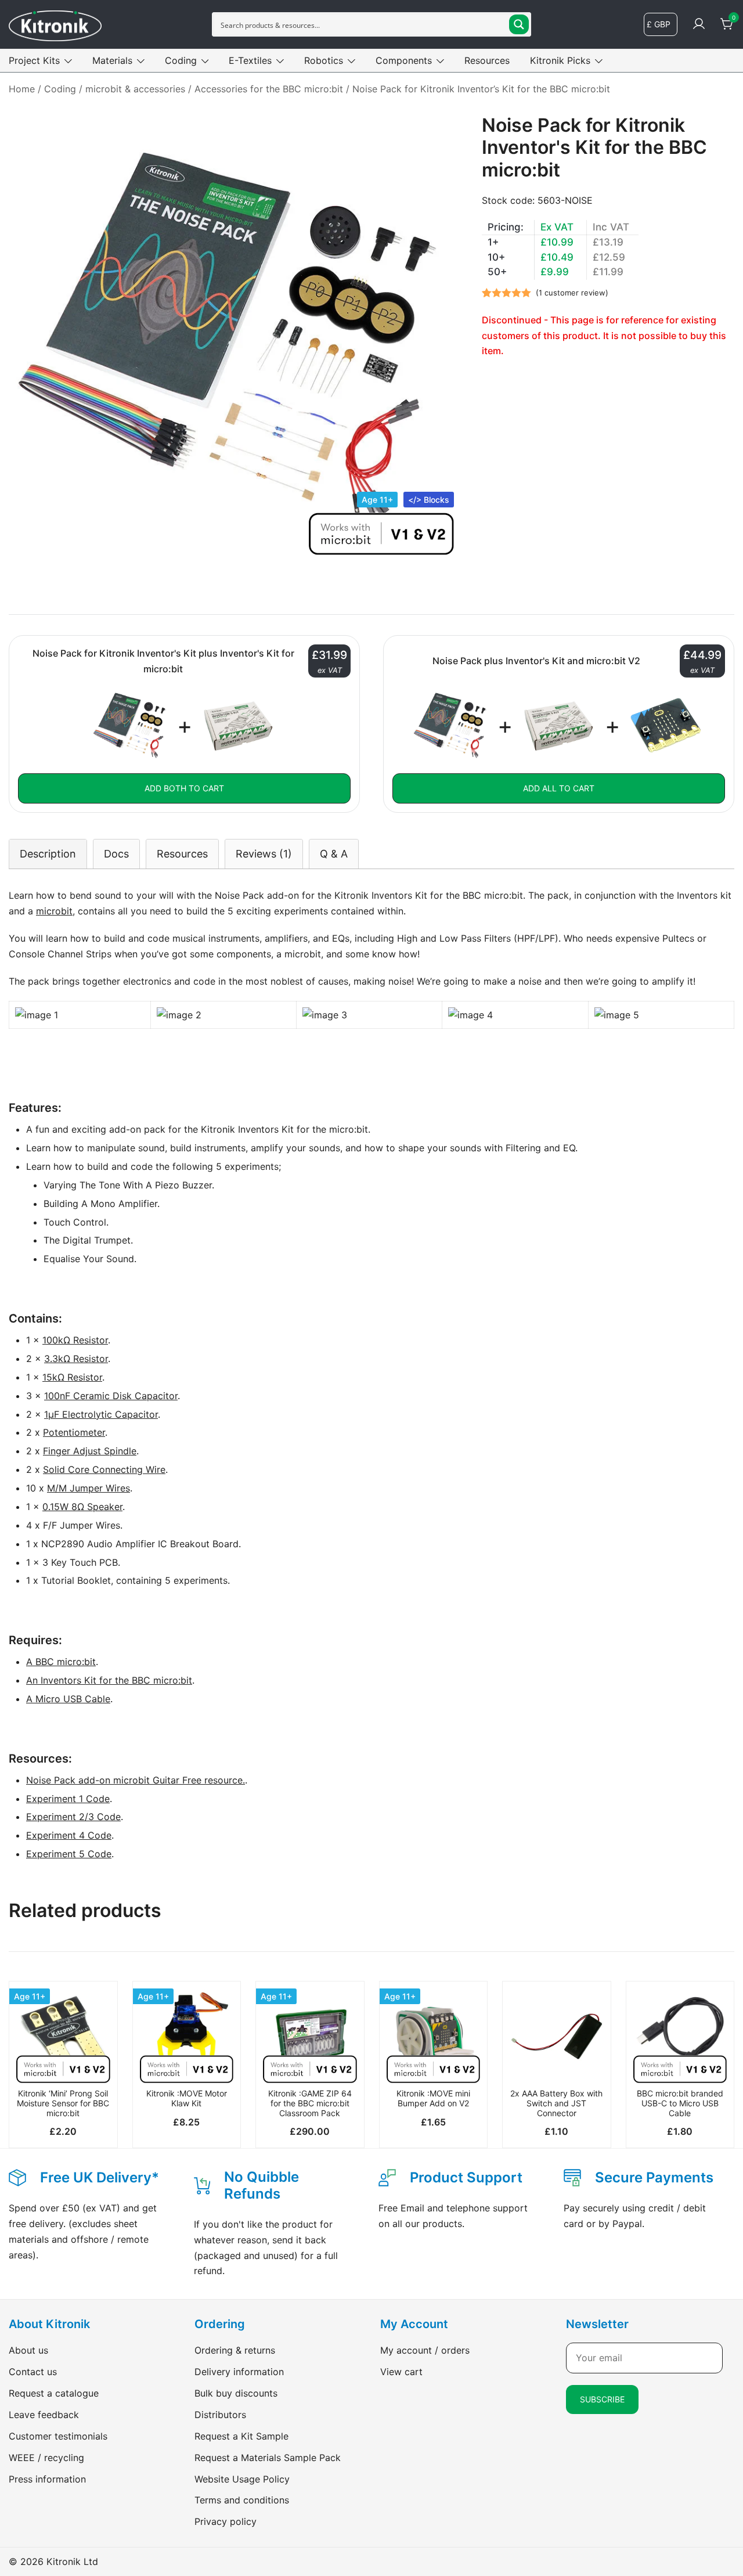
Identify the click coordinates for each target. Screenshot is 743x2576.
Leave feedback (44, 2415)
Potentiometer (74, 1432)
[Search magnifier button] (519, 24)
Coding (181, 60)
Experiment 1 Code (68, 1799)
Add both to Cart (184, 788)
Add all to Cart (559, 788)
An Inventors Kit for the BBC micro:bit (109, 1680)
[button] (63, 2063)
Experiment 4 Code (69, 1835)
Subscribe (602, 2399)
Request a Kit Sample (241, 2436)
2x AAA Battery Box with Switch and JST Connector (556, 2103)
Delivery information (239, 2372)
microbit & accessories (135, 89)
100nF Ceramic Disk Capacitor (111, 1396)
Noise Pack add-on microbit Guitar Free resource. (136, 1780)
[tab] (48, 854)
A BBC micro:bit (61, 1662)
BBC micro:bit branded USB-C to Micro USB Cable (680, 2103)
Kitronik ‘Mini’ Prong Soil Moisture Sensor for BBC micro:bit (63, 2103)
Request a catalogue (54, 2393)
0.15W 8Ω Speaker (82, 1507)
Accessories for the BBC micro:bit (269, 89)
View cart (401, 2372)
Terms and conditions (242, 2500)
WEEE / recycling (46, 2458)
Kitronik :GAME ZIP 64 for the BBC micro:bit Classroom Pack (310, 2103)
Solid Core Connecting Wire (104, 1469)
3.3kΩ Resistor (76, 1359)
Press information (47, 2479)
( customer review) (572, 293)
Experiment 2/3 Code (73, 1817)
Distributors (220, 2415)
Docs (116, 854)
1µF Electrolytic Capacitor (101, 1414)
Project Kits (34, 60)
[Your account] (699, 24)
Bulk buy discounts (236, 2393)
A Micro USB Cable (68, 1699)
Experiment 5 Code (69, 1854)
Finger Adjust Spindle (90, 1451)
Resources (487, 60)
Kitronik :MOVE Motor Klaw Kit (187, 2098)
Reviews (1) (264, 854)
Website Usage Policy (242, 2479)
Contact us (33, 2372)
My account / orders (425, 2350)
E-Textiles (250, 60)
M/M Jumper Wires (89, 1488)
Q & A (334, 854)
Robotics (324, 60)
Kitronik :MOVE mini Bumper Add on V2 (433, 2098)
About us (28, 2350)
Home (22, 89)
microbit (54, 911)
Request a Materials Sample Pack (268, 2458)
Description (48, 854)
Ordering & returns (235, 2350)
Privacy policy (226, 2521)
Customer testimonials (58, 2436)
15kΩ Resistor (72, 1377)
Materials (112, 60)
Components (404, 60)
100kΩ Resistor (75, 1340)
